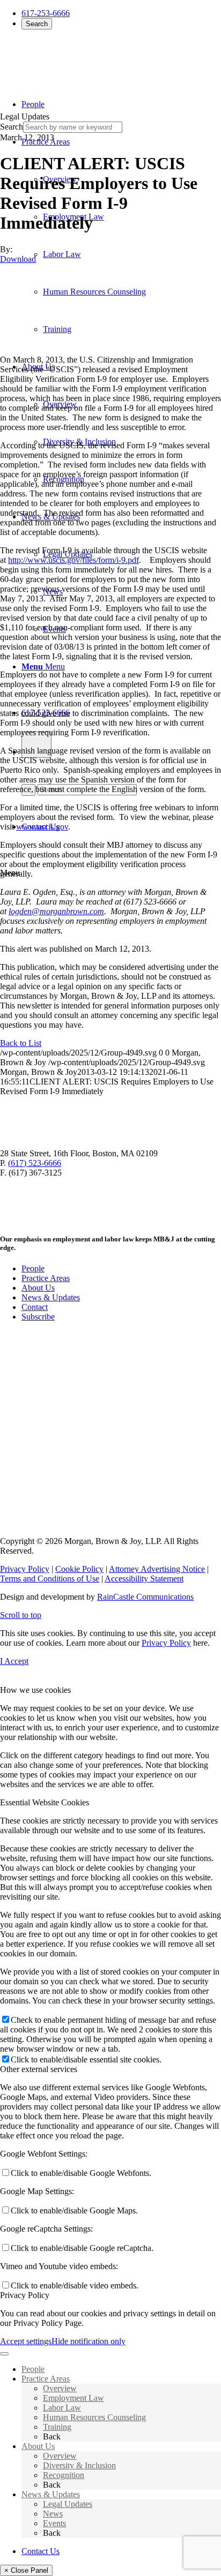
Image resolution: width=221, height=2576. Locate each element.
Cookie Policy (79, 1569)
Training (57, 2427)
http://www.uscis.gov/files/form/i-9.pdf (73, 560)
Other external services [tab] (39, 2069)
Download (18, 259)
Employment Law (73, 2398)
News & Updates (51, 1297)
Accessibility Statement (144, 1579)
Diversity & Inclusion (79, 2465)
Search (37, 24)
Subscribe (38, 1317)
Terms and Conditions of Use (50, 1579)
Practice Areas (46, 1278)
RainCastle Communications (145, 1597)
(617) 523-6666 (35, 1163)
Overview (60, 2388)
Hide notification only (89, 2341)
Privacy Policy (25, 1569)
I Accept (14, 1661)
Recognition (64, 2475)
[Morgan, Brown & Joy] (78, 58)
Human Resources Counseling (94, 2417)
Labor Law (62, 2408)
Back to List (21, 1043)
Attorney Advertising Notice (157, 1569)
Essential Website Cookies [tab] (45, 1802)
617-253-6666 (46, 13)
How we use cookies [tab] (35, 1690)
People (33, 1268)
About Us (38, 1288)
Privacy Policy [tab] (25, 2295)
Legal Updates (68, 2504)
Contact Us (40, 2551)
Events (54, 2523)
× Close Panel (26, 2570)
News (53, 2514)
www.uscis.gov (42, 827)
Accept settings (26, 2341)
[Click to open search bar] (36, 745)
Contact (35, 1307)
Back (52, 2436)
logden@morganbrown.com (56, 911)
